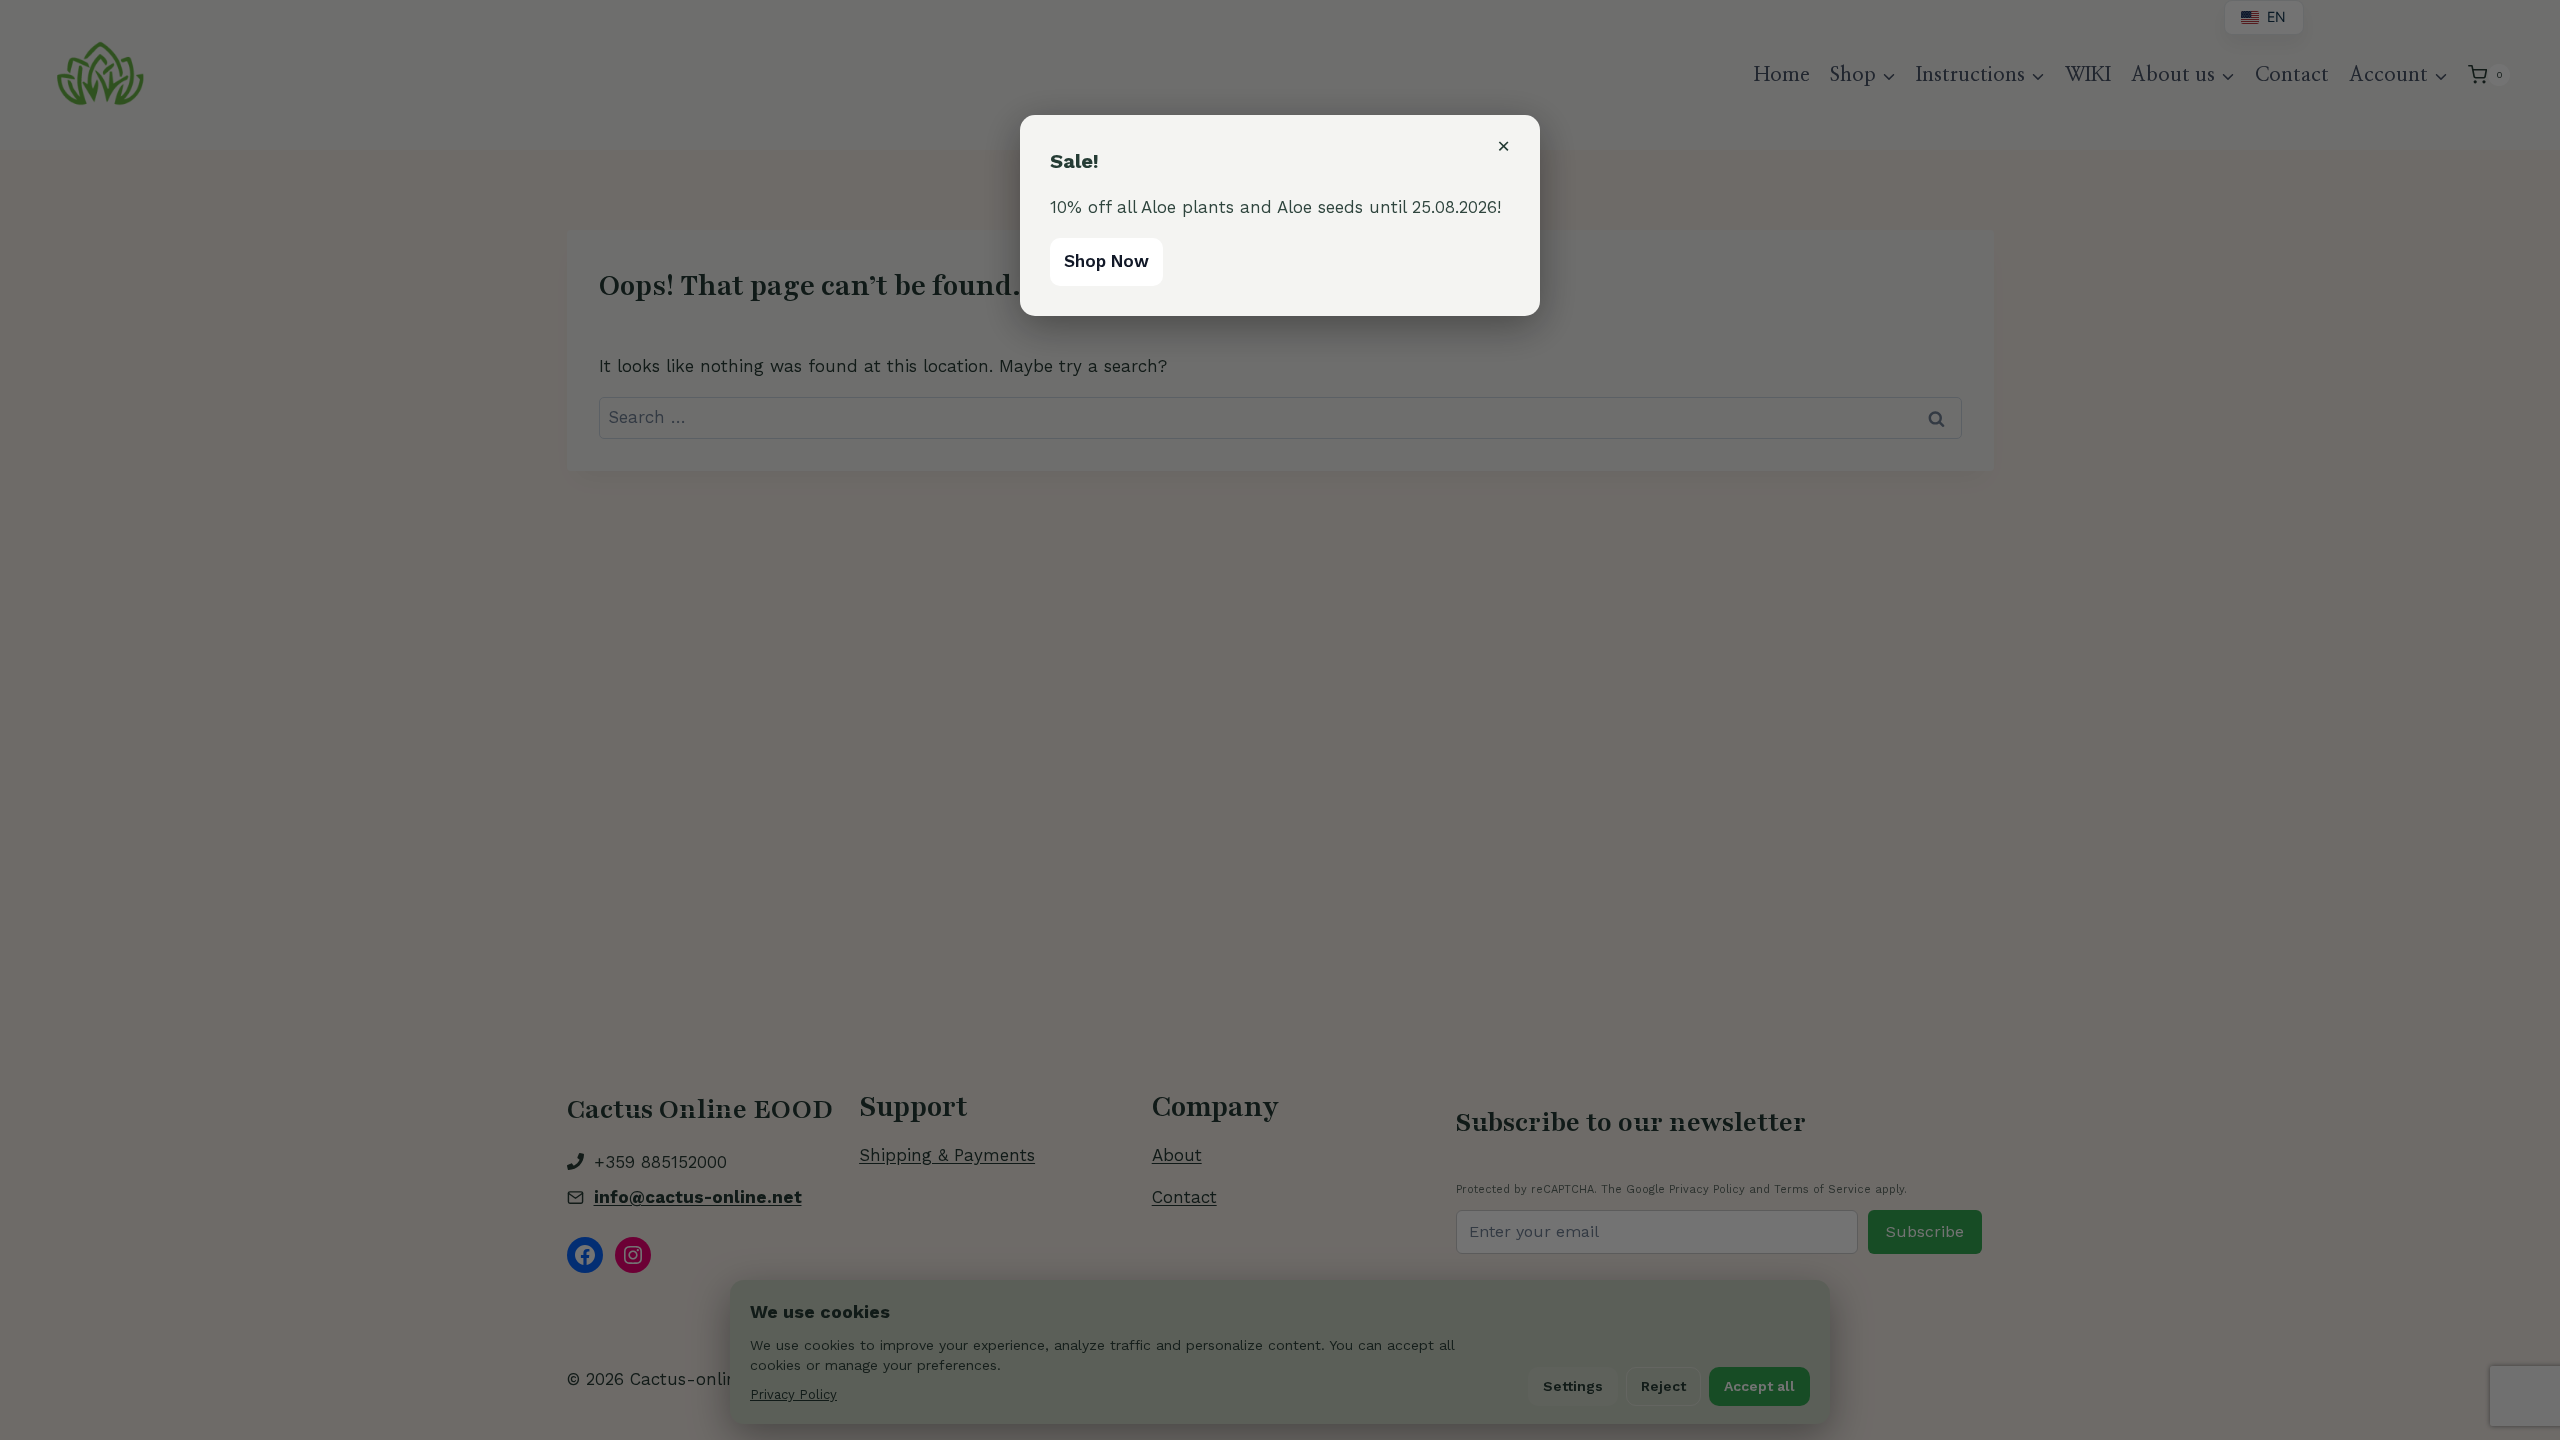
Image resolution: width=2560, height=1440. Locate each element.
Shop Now (1106, 261)
